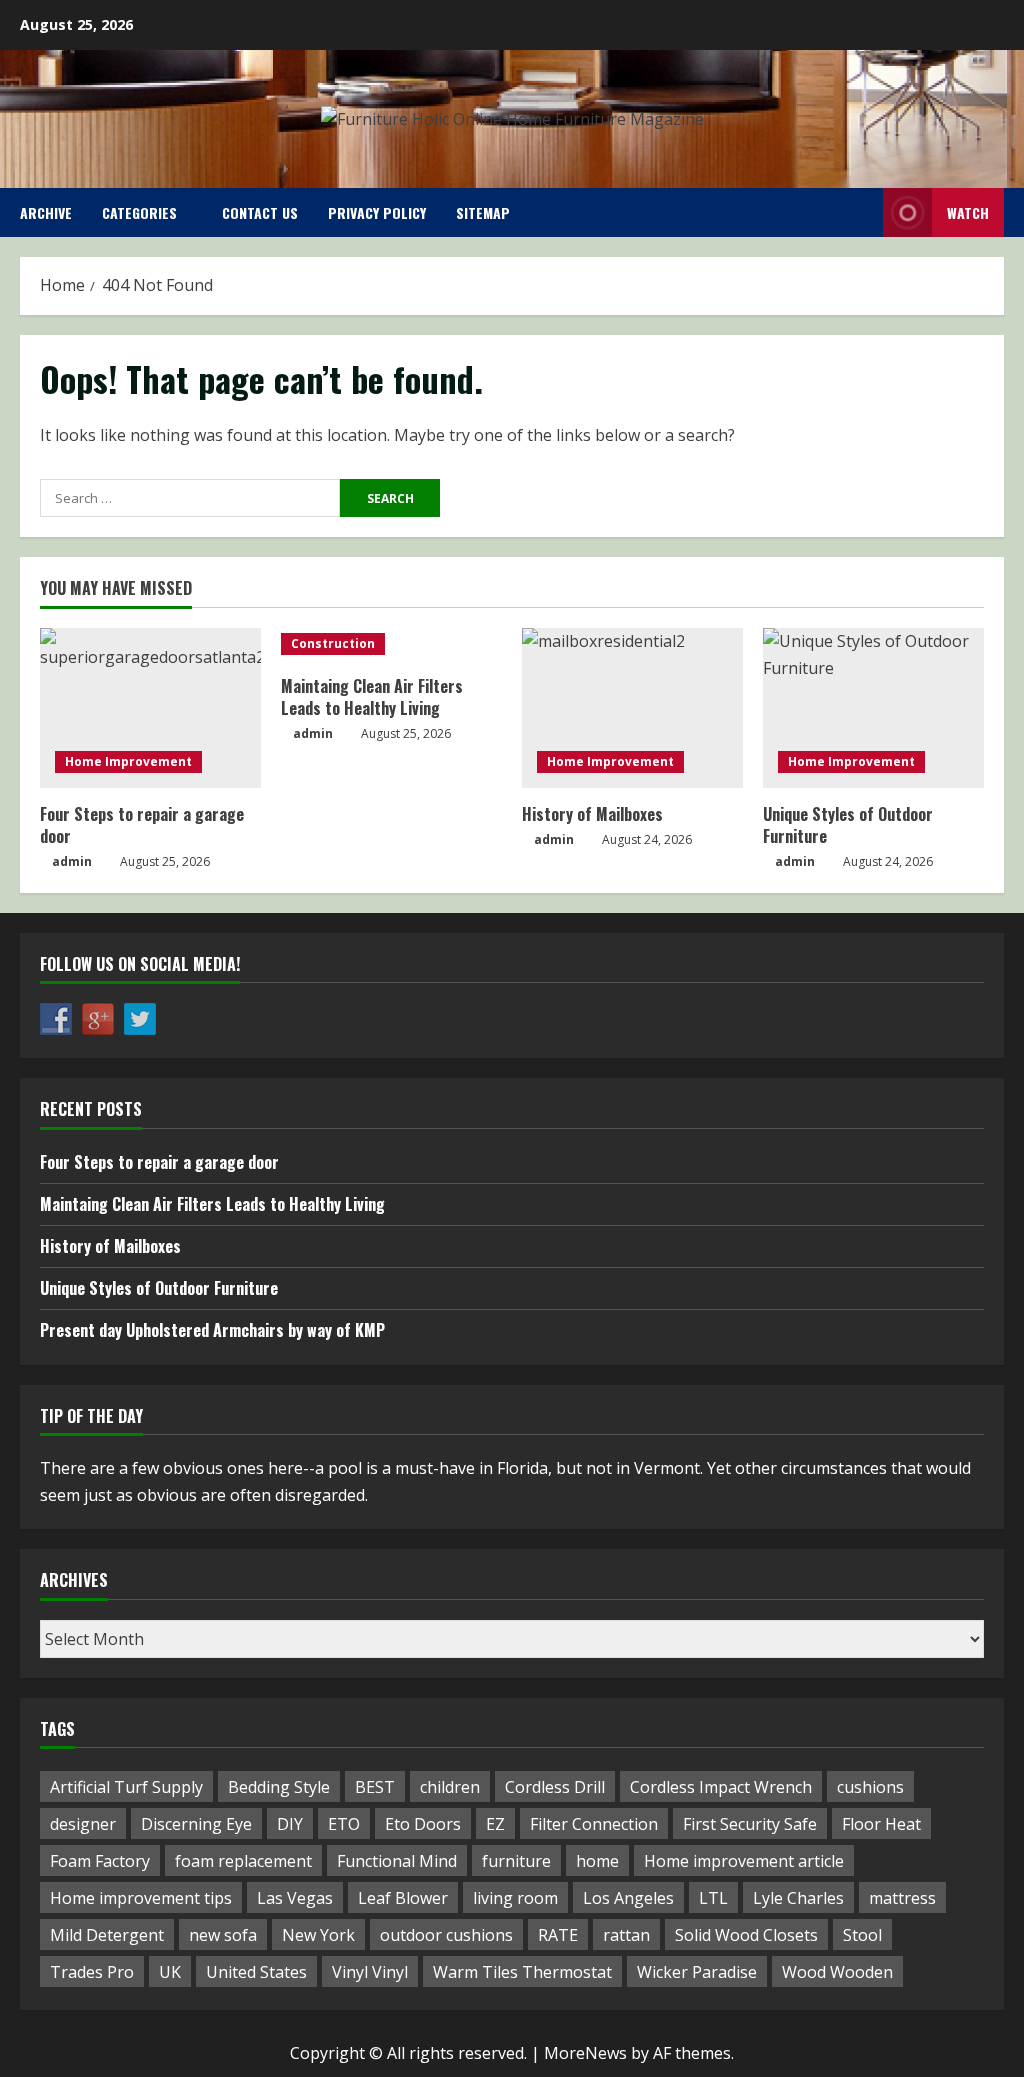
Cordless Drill (555, 1787)
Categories (139, 212)
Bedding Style (279, 1787)
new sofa (223, 1935)
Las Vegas (295, 1898)
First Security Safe (750, 1824)
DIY (290, 1824)
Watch (968, 212)
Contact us (260, 212)
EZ (495, 1824)
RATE (558, 1935)
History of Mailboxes (592, 814)
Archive (46, 212)
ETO (344, 1824)
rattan (626, 1935)
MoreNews (585, 2053)
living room (515, 1898)
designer (83, 1824)
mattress (902, 1898)
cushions (870, 1787)
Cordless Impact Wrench (721, 1787)
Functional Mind (397, 1861)
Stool (862, 1935)
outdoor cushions (446, 1935)
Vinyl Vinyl (370, 1972)
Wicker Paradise (697, 1972)
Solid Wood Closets (746, 1935)
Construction (333, 643)
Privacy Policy (377, 212)
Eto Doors (423, 1824)
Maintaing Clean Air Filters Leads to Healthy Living (372, 697)
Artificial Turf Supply (126, 1787)
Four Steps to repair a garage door (142, 825)
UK (170, 1972)
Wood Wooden (837, 1972)
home (597, 1861)
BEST (375, 1787)
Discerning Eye (196, 1824)
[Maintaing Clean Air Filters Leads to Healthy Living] (391, 644)
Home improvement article (744, 1861)
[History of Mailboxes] (632, 708)
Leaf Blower (403, 1898)
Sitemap (483, 212)
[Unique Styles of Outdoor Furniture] (873, 708)
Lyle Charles (798, 1898)
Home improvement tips (141, 1898)
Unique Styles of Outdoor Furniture (848, 825)
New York (318, 1935)
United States (256, 1972)
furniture (516, 1861)
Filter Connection (594, 1824)
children (450, 1787)
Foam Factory (100, 1861)
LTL (713, 1898)
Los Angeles (628, 1898)
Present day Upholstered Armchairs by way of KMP (212, 1330)
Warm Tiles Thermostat (522, 1972)
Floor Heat (881, 1824)
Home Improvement (128, 761)
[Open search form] (862, 212)
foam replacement (243, 1861)
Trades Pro (92, 1972)
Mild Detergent (107, 1935)
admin (72, 861)
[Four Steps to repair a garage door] (150, 708)
